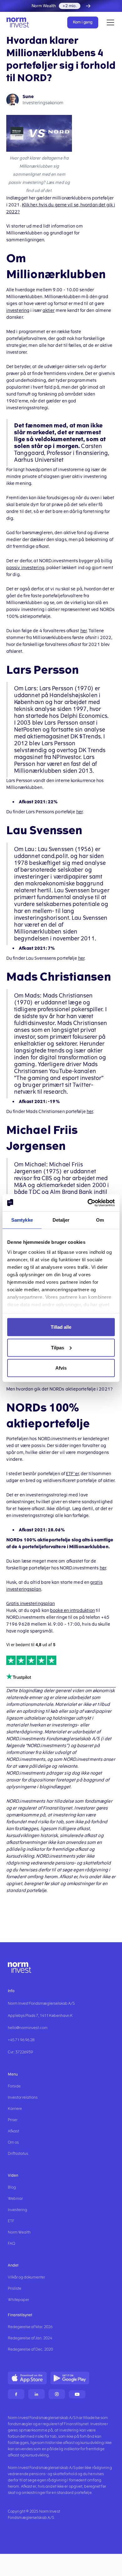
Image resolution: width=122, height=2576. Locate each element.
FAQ (11, 2244)
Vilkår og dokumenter (26, 2277)
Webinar (15, 2199)
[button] (109, 22)
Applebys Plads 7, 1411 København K (40, 2016)
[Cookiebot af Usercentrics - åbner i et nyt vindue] (88, 1203)
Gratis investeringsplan (30, 1604)
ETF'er (72, 1474)
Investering (18, 2210)
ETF (11, 2221)
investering (18, 310)
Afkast (13, 2131)
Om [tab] (100, 1220)
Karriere (15, 2109)
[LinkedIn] (36, 2394)
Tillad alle (61, 1327)
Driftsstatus (18, 2154)
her (84, 631)
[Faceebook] (16, 2394)
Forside (14, 2086)
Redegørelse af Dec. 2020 (30, 2349)
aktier (49, 310)
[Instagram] (57, 2394)
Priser (13, 2120)
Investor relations (23, 2097)
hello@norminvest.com (28, 2028)
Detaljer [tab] (61, 1220)
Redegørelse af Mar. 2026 (30, 2327)
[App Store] (27, 2378)
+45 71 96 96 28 (21, 2040)
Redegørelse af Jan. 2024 (30, 2338)
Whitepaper (18, 2300)
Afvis (61, 1368)
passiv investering (25, 568)
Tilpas (58, 1347)
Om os (13, 2142)
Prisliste (15, 2288)
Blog (12, 2187)
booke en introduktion (72, 1611)
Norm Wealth (19, 2232)
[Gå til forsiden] (20, 22)
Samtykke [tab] (22, 1220)
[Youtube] (77, 2394)
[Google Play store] (70, 2378)
